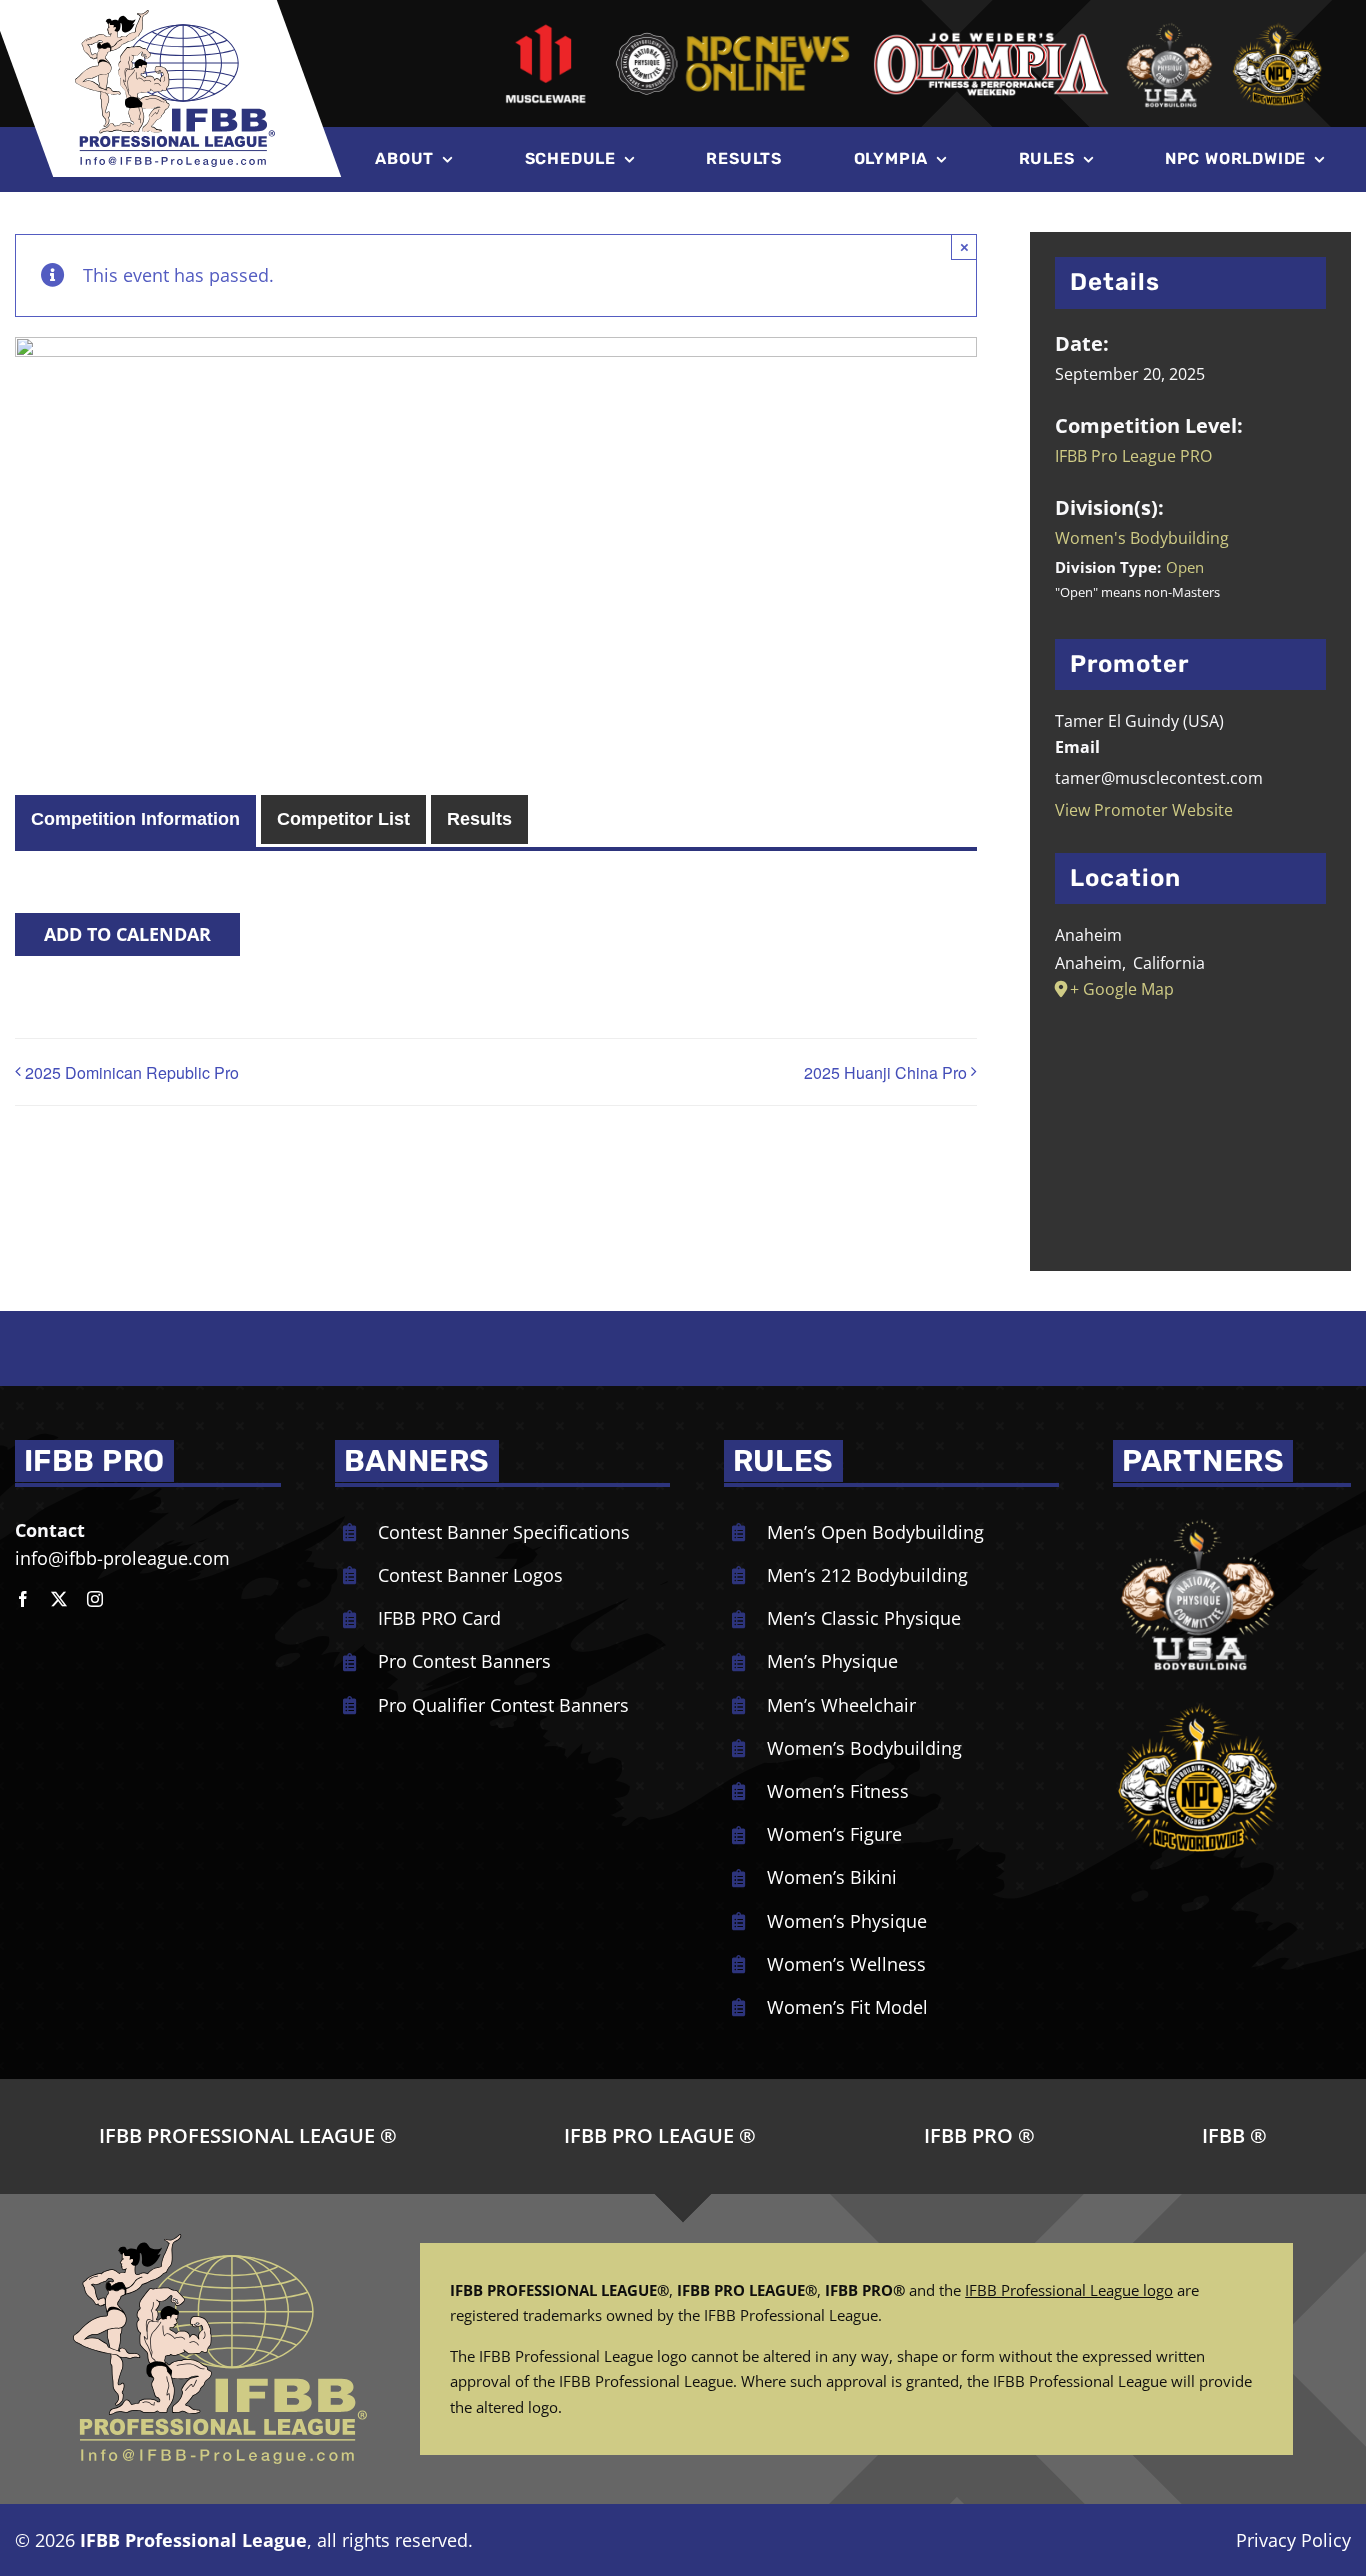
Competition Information (135, 819)
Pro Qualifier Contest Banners (503, 1705)
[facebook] (23, 1599)
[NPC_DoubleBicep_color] (1198, 1516)
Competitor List (343, 819)
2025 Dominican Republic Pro (132, 1072)
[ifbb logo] (175, 19)
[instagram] (95, 1599)
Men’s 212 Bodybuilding (867, 1575)
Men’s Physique (832, 1661)
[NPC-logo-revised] (732, 36)
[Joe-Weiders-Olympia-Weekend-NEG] (991, 38)
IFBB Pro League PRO (1133, 456)
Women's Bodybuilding (1142, 538)
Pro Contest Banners (464, 1661)
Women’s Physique (847, 1921)
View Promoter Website (1144, 810)
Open (1185, 567)
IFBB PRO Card (439, 1618)
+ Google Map (1122, 989)
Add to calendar (127, 934)
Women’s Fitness (838, 1791)
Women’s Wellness (846, 1964)
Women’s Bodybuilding (864, 1748)
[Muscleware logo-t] (545, 30)
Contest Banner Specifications (504, 1532)
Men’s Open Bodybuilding (875, 1532)
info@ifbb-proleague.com (122, 1558)
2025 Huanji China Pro (885, 1072)
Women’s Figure (834, 1834)
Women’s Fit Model (847, 2007)
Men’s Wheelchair (841, 1705)
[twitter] (59, 1599)
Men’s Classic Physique (864, 1618)
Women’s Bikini (832, 1877)
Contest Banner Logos (470, 1575)
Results (479, 819)
